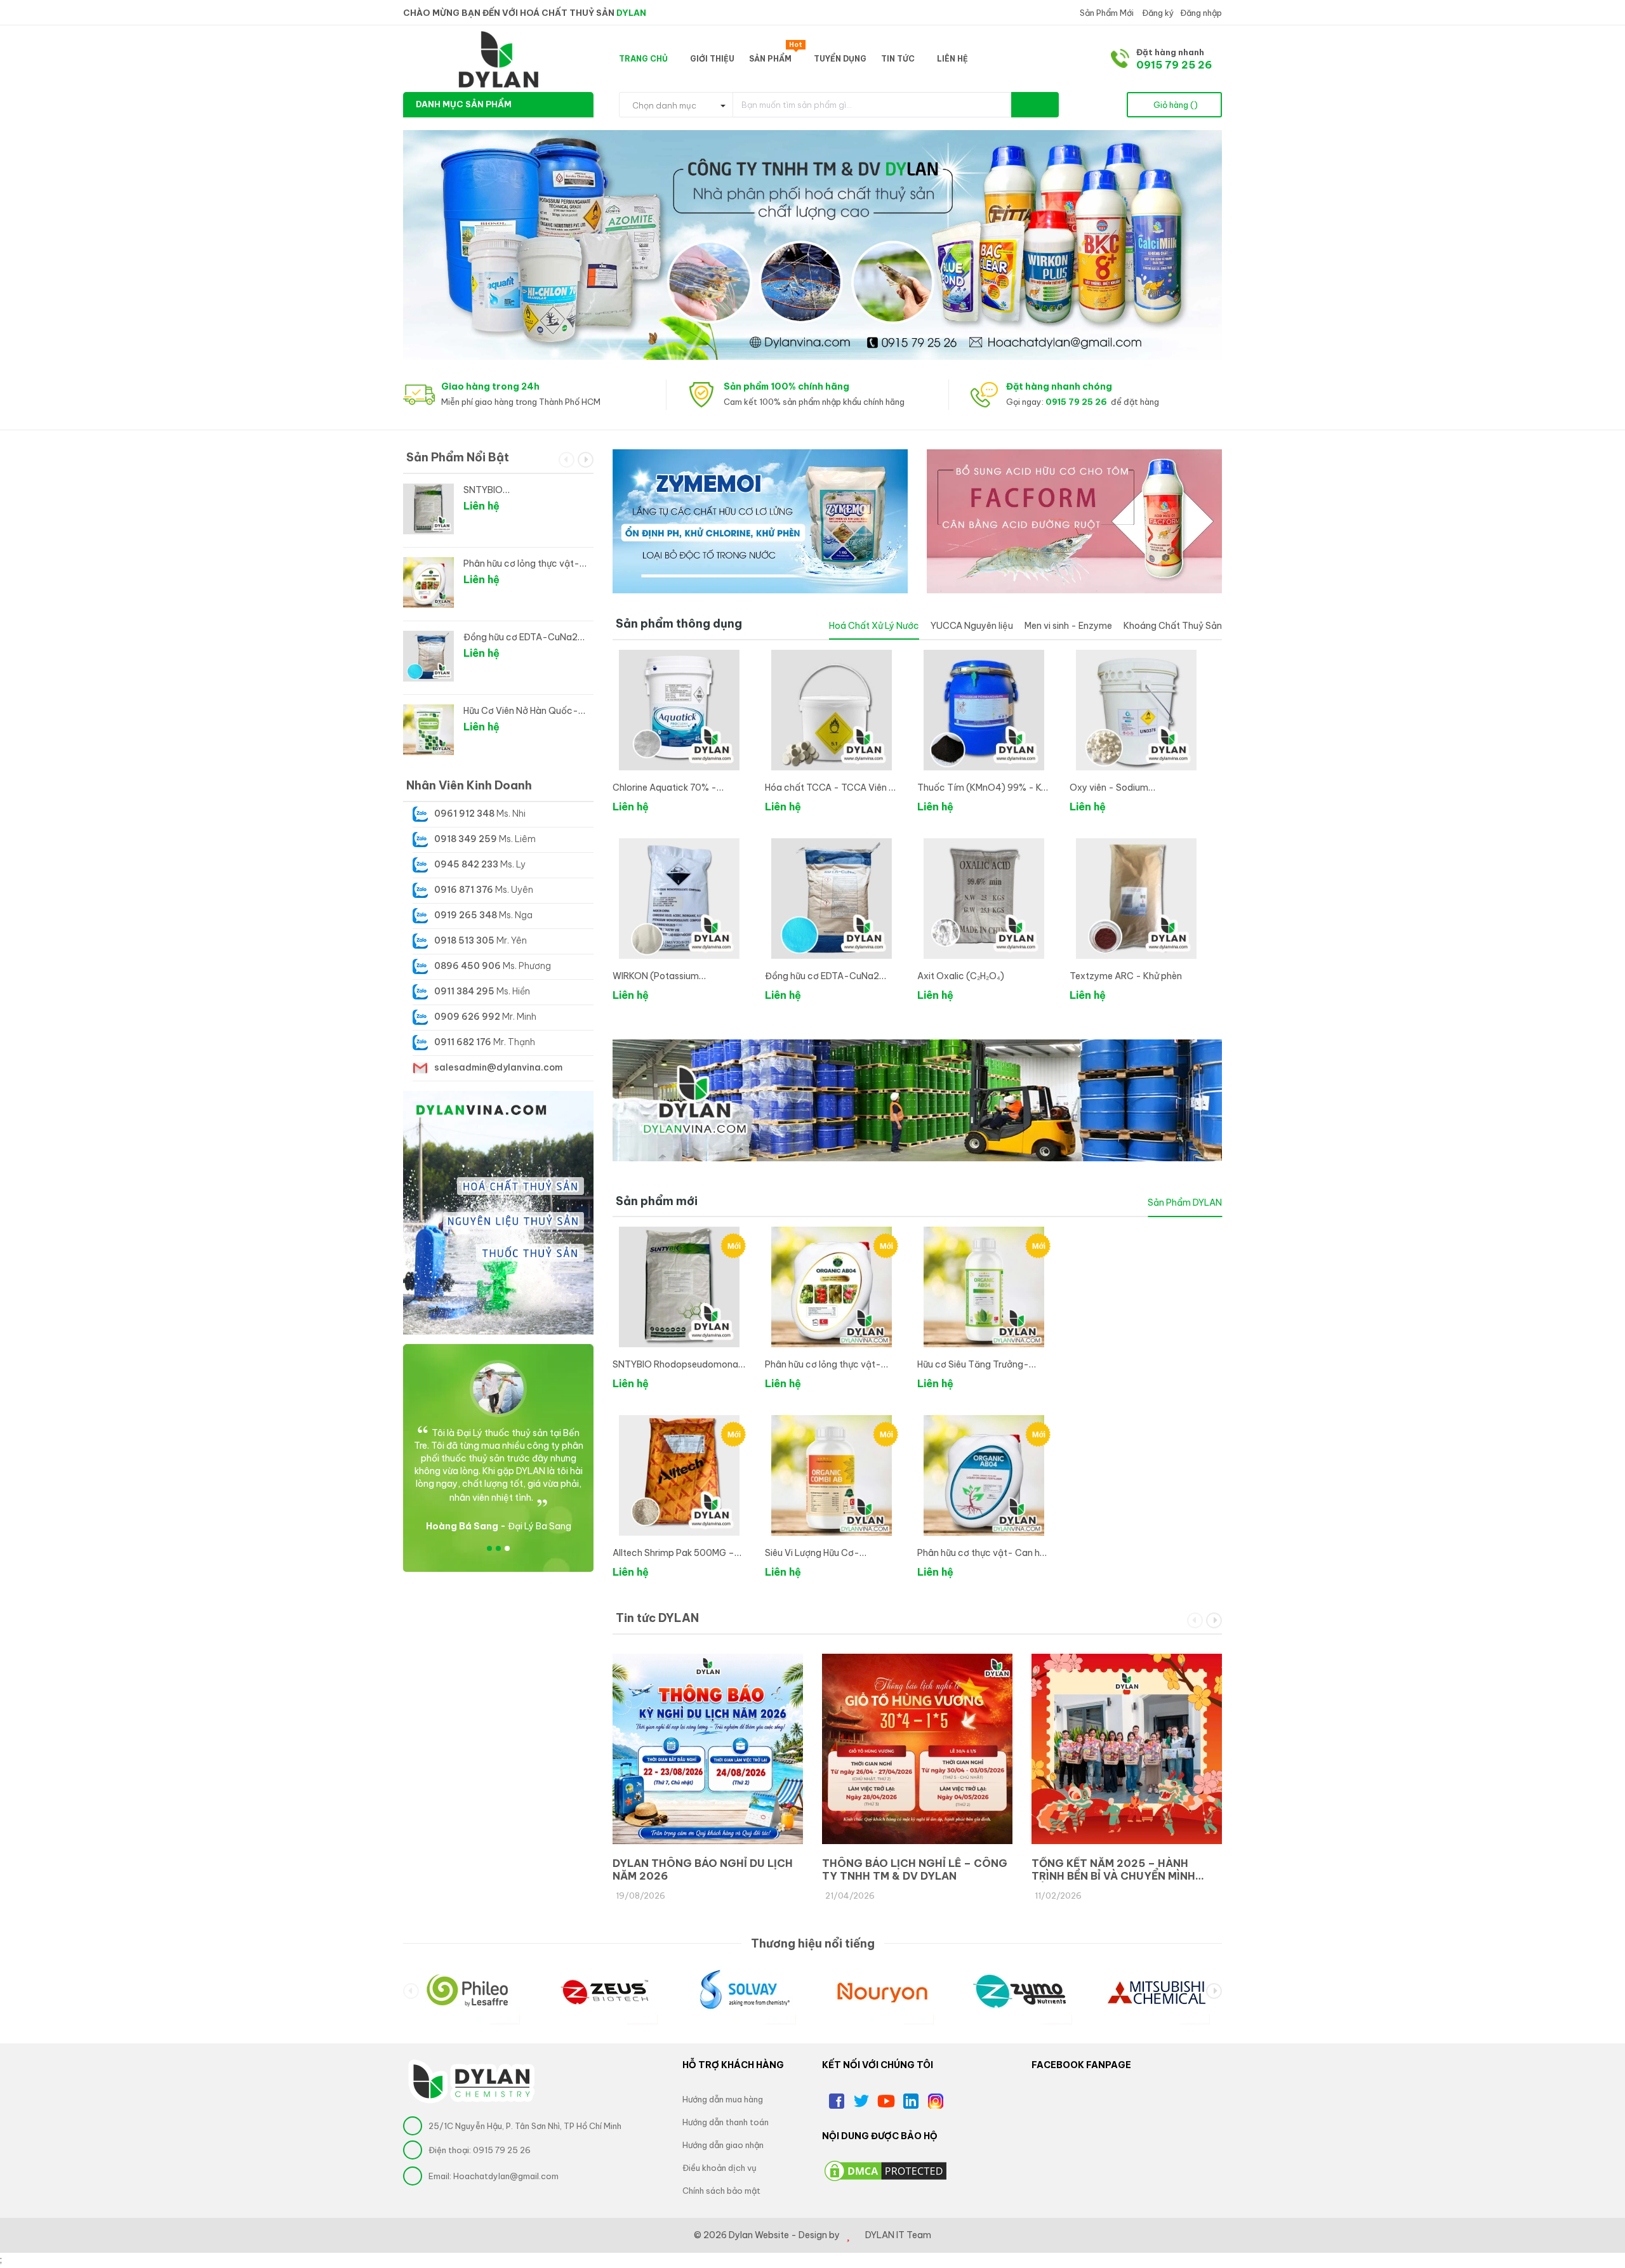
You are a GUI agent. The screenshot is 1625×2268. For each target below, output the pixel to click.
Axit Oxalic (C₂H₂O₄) (961, 976)
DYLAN (631, 13)
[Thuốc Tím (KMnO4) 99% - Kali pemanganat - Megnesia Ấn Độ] (984, 710)
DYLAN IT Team (898, 2235)
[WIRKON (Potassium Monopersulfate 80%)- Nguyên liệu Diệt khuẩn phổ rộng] (679, 899)
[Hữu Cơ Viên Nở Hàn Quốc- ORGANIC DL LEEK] (428, 730)
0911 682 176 (463, 1042)
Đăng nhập (1201, 13)
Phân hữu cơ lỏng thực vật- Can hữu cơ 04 (823, 1365)
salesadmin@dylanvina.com (498, 1067)
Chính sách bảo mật (721, 2191)
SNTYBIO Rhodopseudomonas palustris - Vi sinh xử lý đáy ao (678, 1365)
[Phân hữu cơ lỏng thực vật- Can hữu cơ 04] (832, 1287)
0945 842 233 (466, 864)
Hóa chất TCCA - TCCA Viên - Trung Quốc (830, 788)
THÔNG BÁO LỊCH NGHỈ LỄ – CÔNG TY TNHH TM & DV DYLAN (915, 1869)
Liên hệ (952, 59)
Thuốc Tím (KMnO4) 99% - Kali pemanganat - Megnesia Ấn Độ (984, 788)
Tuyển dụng (840, 59)
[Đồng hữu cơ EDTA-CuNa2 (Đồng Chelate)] (832, 899)
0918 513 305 (464, 940)
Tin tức (899, 59)
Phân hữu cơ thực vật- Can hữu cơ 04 (984, 1554)
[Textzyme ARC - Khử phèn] (1136, 899)
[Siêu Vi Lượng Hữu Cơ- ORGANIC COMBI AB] (832, 1475)
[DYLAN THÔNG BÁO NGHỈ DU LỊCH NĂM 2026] (708, 1749)
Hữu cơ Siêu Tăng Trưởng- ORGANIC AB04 (973, 1365)
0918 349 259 (466, 839)
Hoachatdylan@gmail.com (506, 2176)
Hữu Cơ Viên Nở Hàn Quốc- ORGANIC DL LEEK (521, 711)
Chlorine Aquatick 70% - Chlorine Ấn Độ (665, 788)
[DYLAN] (498, 2081)
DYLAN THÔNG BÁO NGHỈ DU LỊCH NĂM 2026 (703, 1869)
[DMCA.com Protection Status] (885, 2170)
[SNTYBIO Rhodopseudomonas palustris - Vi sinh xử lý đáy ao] (679, 1287)
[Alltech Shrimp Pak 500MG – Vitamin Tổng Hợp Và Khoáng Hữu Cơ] (679, 1475)
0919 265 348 (466, 915)
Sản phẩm (776, 56)
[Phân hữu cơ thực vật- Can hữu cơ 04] (984, 1475)
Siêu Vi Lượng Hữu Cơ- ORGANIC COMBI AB (812, 1554)
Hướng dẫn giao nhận (723, 2145)
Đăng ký (1157, 13)
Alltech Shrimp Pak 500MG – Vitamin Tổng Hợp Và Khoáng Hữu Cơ (675, 1554)
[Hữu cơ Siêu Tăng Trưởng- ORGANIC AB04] (984, 1287)
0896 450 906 (468, 966)
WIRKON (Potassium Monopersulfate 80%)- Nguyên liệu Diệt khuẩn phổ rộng (679, 977)
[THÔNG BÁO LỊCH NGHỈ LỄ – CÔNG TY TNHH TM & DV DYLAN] (917, 1749)
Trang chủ (644, 59)
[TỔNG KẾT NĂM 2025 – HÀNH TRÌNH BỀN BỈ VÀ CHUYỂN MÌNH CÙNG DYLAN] (1127, 1749)
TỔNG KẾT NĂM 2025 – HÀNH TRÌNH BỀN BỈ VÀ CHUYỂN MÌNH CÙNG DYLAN (1113, 1869)
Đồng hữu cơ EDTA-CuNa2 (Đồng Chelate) (822, 977)
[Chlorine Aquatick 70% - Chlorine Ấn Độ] (679, 710)
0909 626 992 (467, 1017)
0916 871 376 (464, 890)
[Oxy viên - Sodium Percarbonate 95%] (1136, 710)
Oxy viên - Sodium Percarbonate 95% (1110, 788)
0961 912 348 (464, 814)
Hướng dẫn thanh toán (726, 2122)
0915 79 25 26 (1174, 65)
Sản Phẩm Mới (1106, 13)
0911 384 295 (464, 991)
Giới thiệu (712, 59)
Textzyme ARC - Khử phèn (1126, 976)
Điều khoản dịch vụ (720, 2168)
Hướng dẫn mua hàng (723, 2099)
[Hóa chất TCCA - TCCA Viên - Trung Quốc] (832, 710)
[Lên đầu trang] (1600, 2189)
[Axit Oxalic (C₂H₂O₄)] (984, 899)
